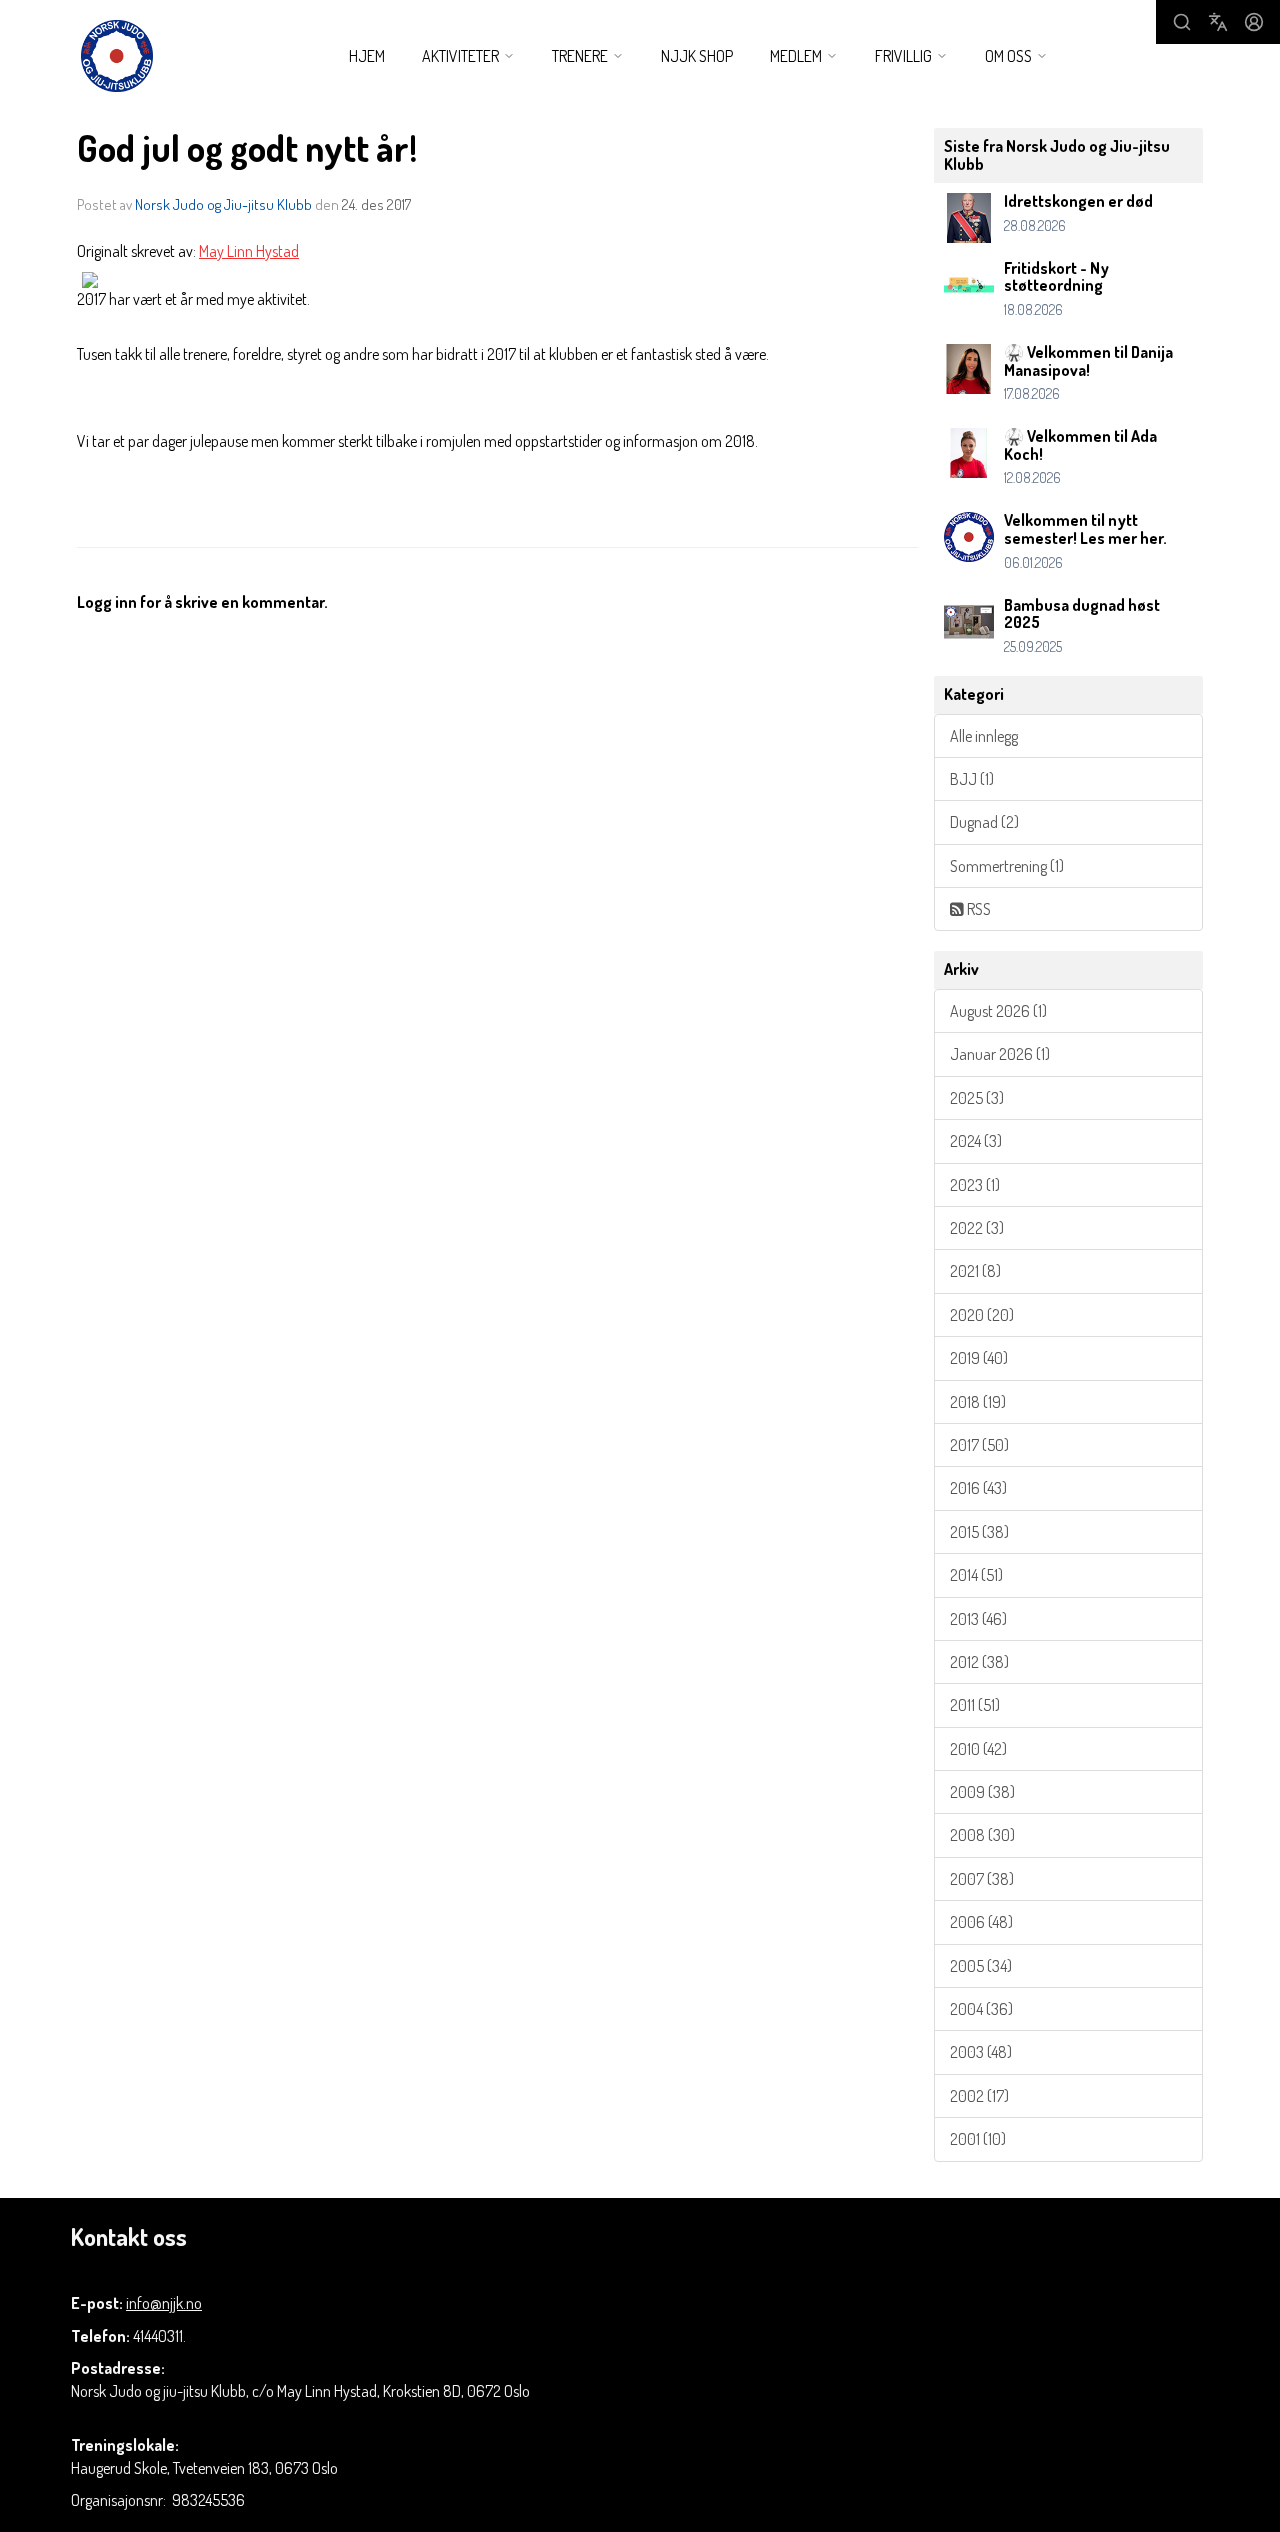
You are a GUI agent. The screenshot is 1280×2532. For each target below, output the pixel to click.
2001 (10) (978, 2139)
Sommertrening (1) (1007, 866)
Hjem (367, 56)
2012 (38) (979, 1662)
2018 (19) (978, 1402)
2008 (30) (982, 1835)
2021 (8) (975, 1271)
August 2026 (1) (998, 1011)
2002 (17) (979, 2096)
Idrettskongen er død (1078, 201)
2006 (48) (981, 1922)
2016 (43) (978, 1488)
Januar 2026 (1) (1000, 1054)
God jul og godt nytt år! (247, 147)
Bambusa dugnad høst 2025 (1082, 614)
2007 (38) (982, 1879)
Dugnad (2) (984, 822)
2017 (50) (979, 1445)
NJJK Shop (697, 56)
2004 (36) (981, 2009)
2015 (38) (979, 1532)
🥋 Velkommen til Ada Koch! (1080, 445)
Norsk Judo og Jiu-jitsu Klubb (223, 204)
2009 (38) (982, 1792)
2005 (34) (981, 1966)
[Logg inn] (1254, 22)
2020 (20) (982, 1315)
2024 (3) (976, 1141)
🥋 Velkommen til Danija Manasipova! (1088, 361)
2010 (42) (978, 1749)
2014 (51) (976, 1575)
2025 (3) (977, 1098)
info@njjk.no (164, 2303)
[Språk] (1218, 22)
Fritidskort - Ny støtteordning (1056, 277)
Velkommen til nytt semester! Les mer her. (1085, 529)
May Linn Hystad (249, 251)
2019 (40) (979, 1358)
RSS (977, 909)
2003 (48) (981, 2052)
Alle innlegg (984, 736)
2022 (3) (977, 1228)
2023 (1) (975, 1185)
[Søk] (1182, 22)
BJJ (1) (972, 779)
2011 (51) (975, 1705)
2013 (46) (978, 1619)
